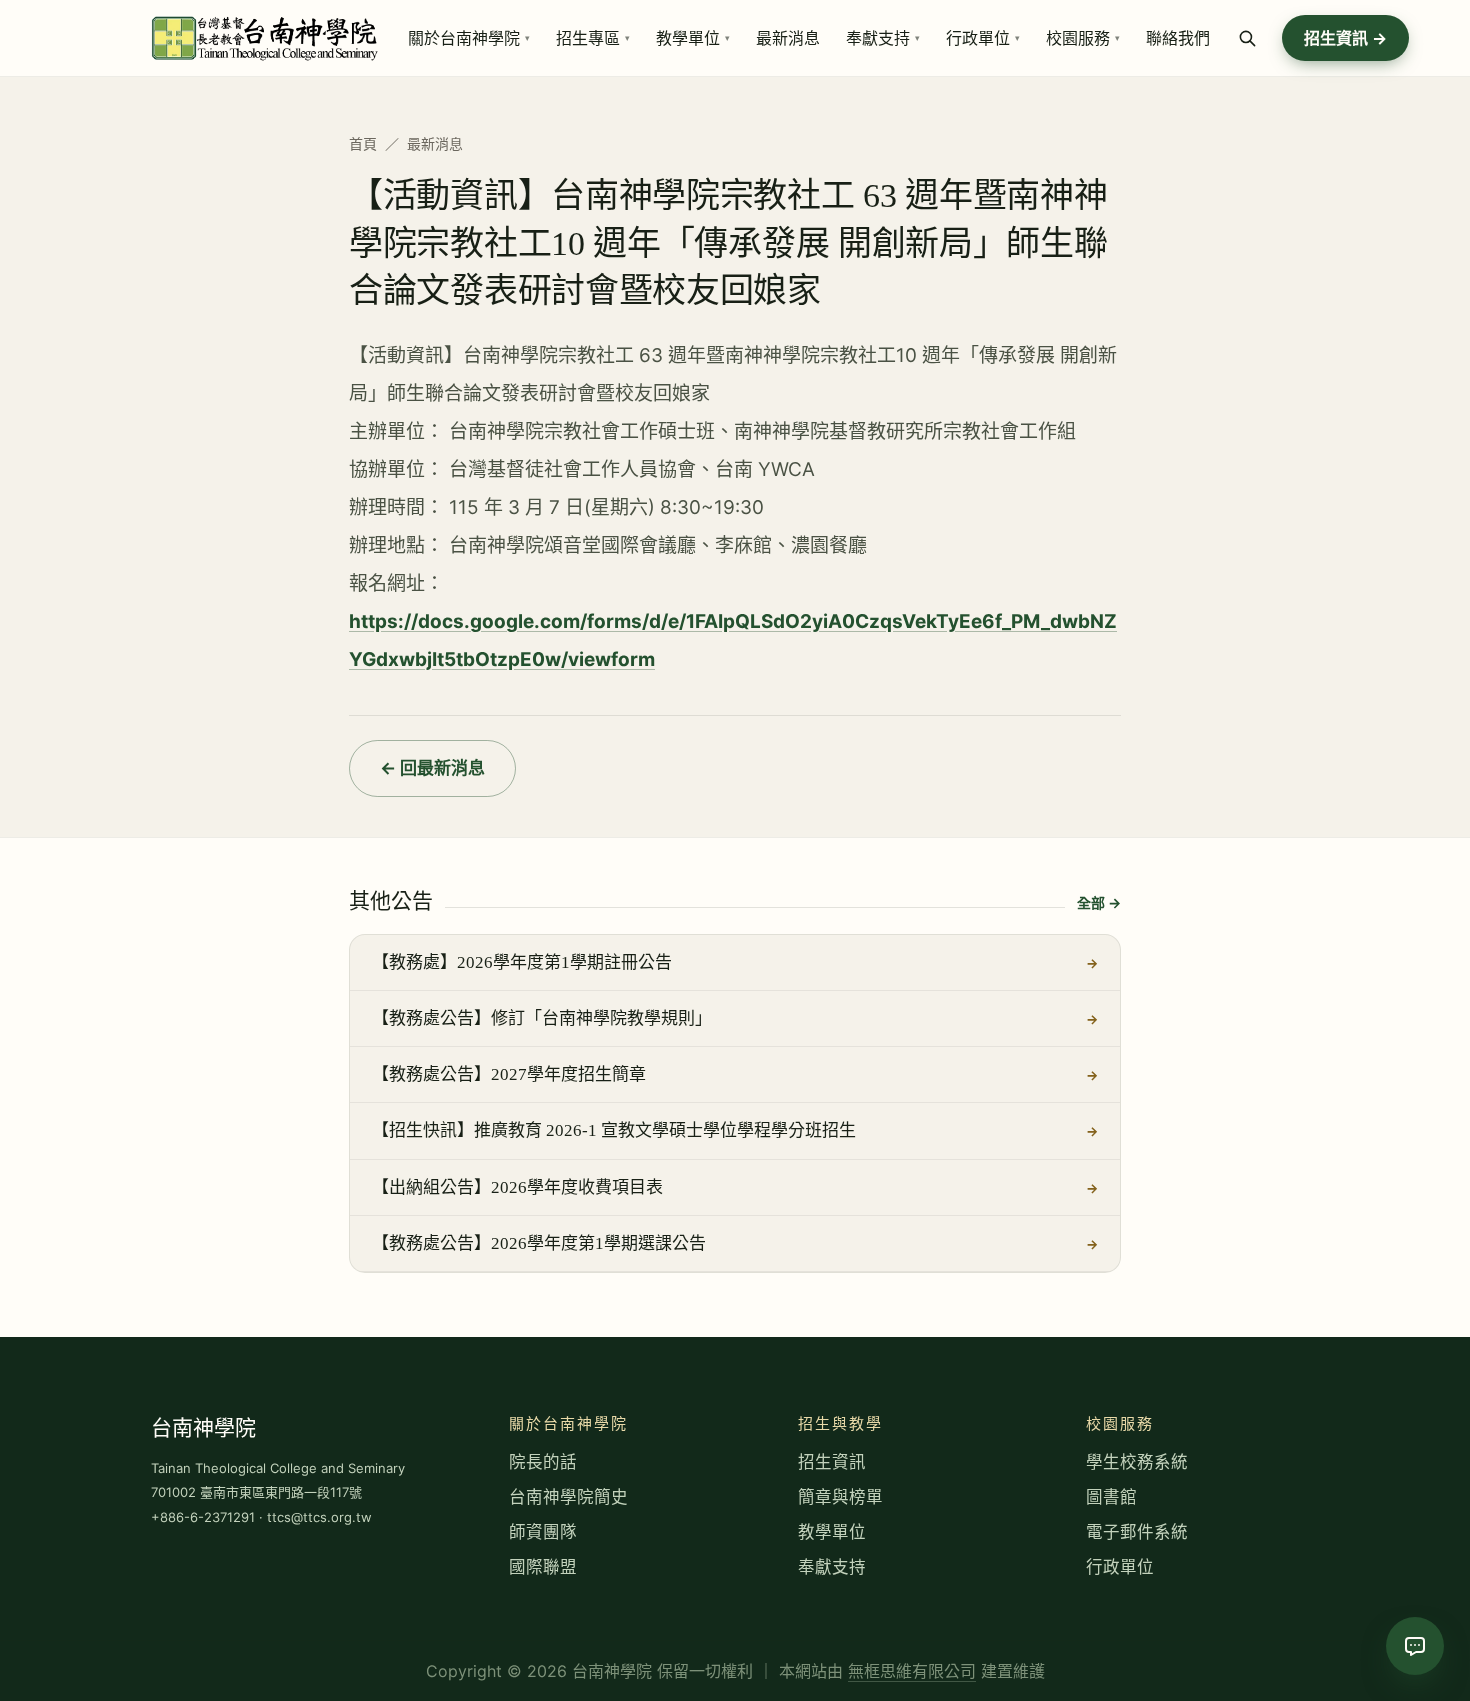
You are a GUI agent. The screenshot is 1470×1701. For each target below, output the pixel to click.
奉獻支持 (832, 1567)
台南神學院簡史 (568, 1497)
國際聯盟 (543, 1567)
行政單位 (1120, 1567)
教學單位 (832, 1532)
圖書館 (1111, 1497)
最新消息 (435, 143)
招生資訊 (832, 1462)
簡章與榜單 (840, 1497)
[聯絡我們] (1415, 1646)
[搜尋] (1248, 38)
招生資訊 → (1345, 38)
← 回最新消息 (432, 768)
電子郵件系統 (1137, 1532)
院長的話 (543, 1462)
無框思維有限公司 (912, 1671)
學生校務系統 (1137, 1462)
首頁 (363, 143)
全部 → (1099, 902)
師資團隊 (543, 1532)
